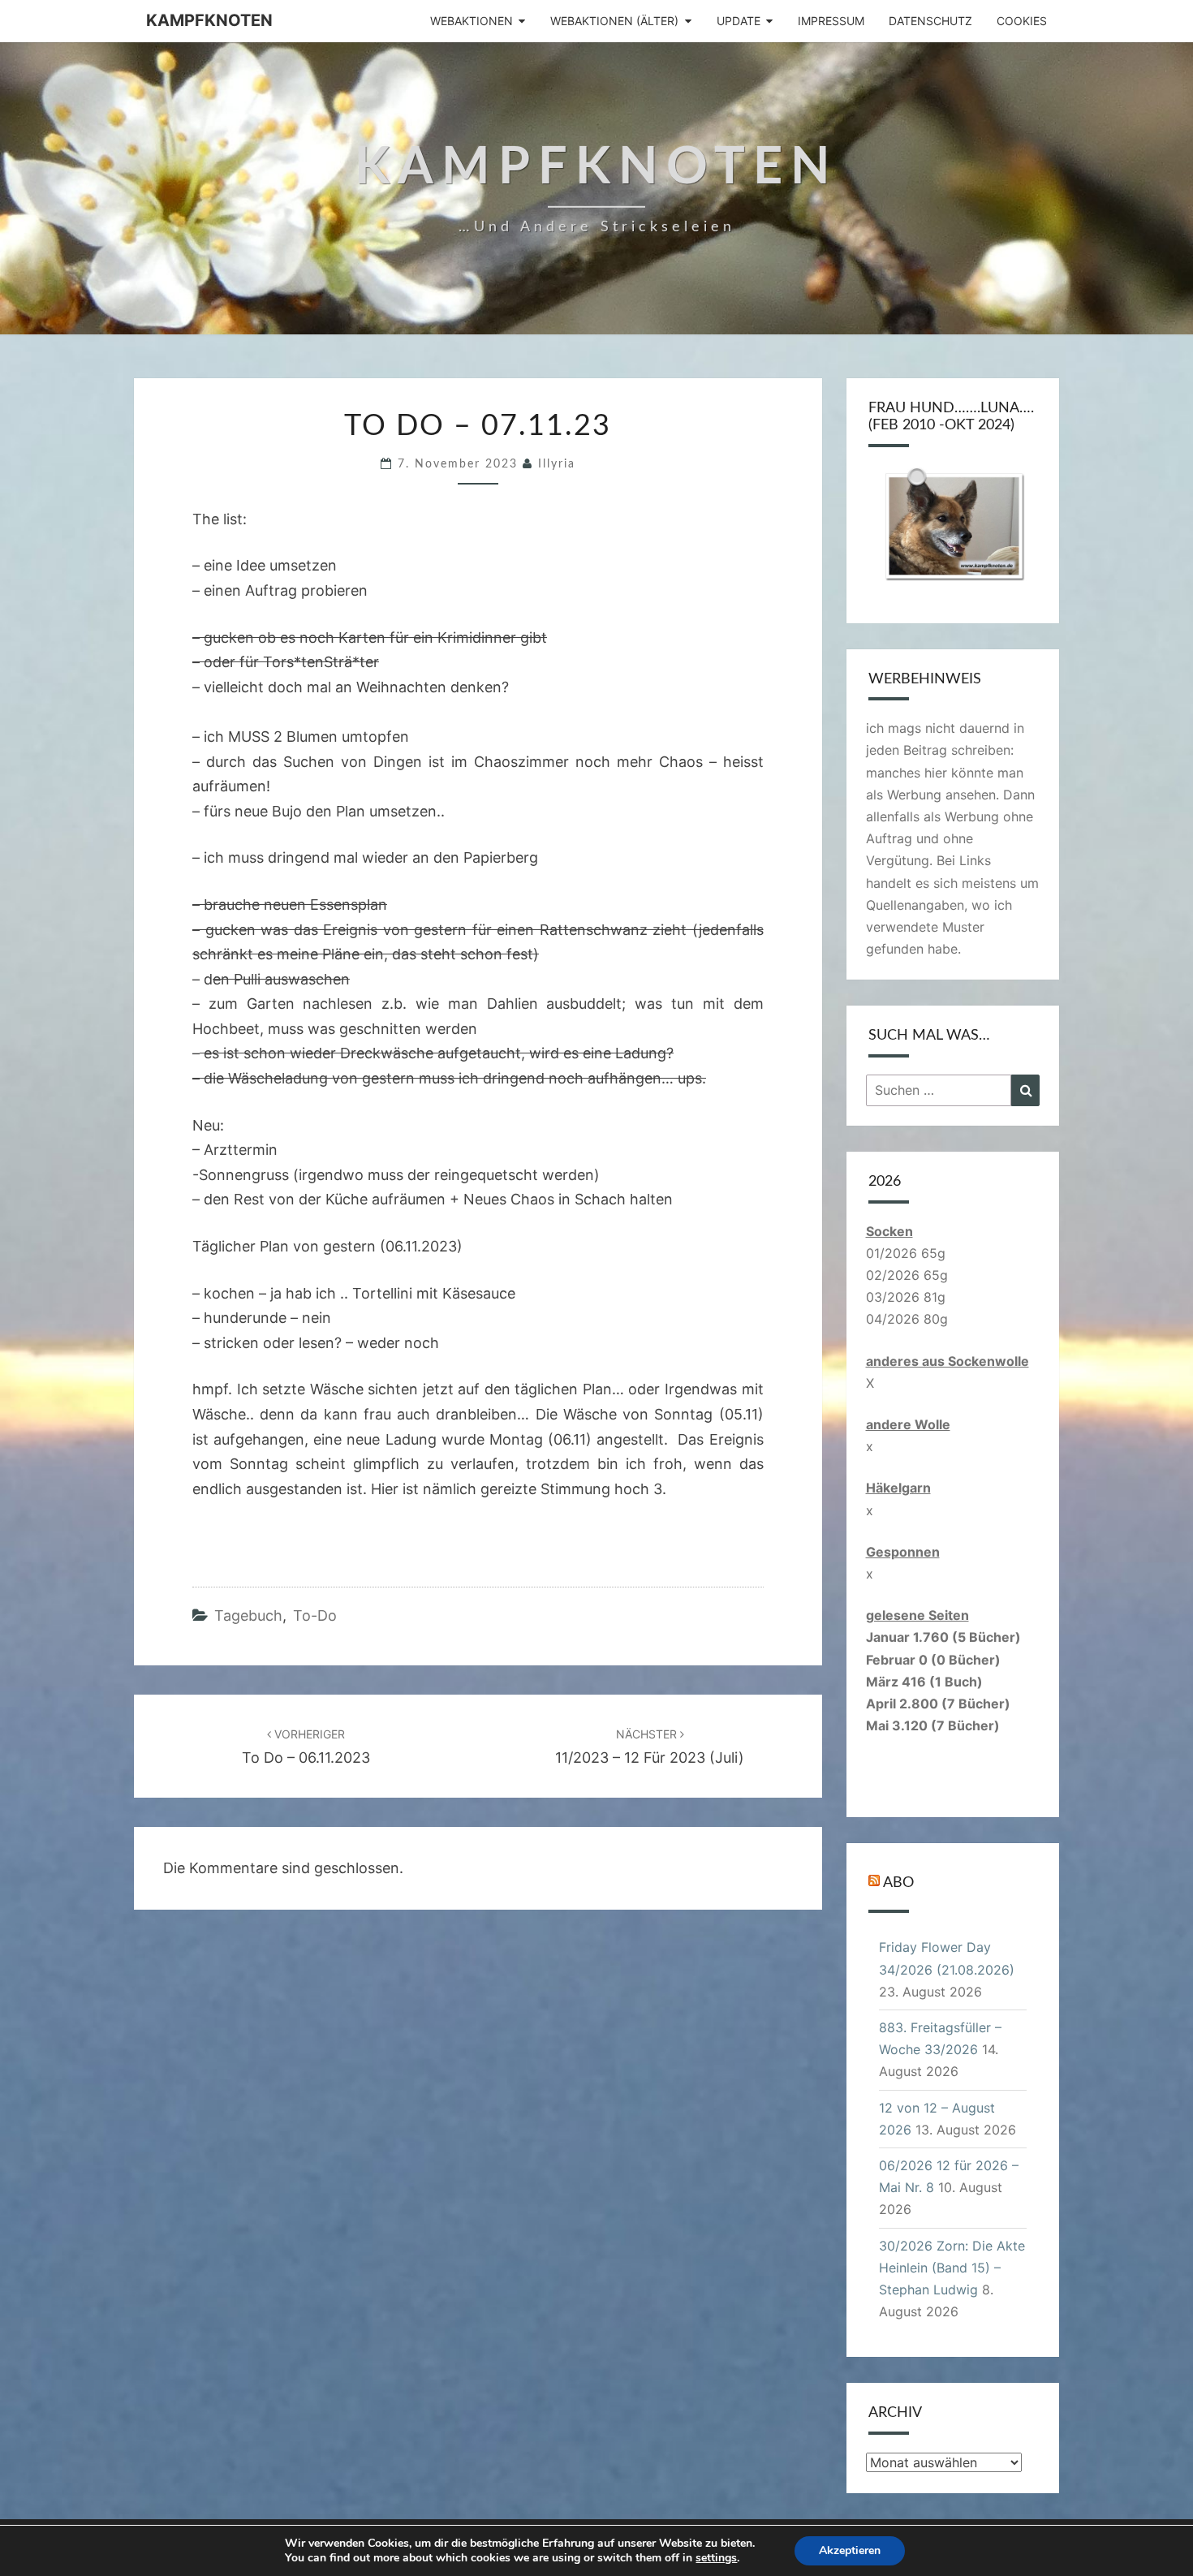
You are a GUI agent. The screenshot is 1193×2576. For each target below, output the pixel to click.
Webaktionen (472, 21)
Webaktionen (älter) (614, 21)
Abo (898, 1883)
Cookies (1022, 21)
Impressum (831, 21)
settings (716, 2558)
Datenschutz (930, 21)
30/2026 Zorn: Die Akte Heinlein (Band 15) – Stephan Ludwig (952, 2268)
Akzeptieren (850, 2550)
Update (739, 21)
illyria (557, 464)
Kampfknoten (209, 20)
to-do (315, 1615)
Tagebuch (248, 1615)
